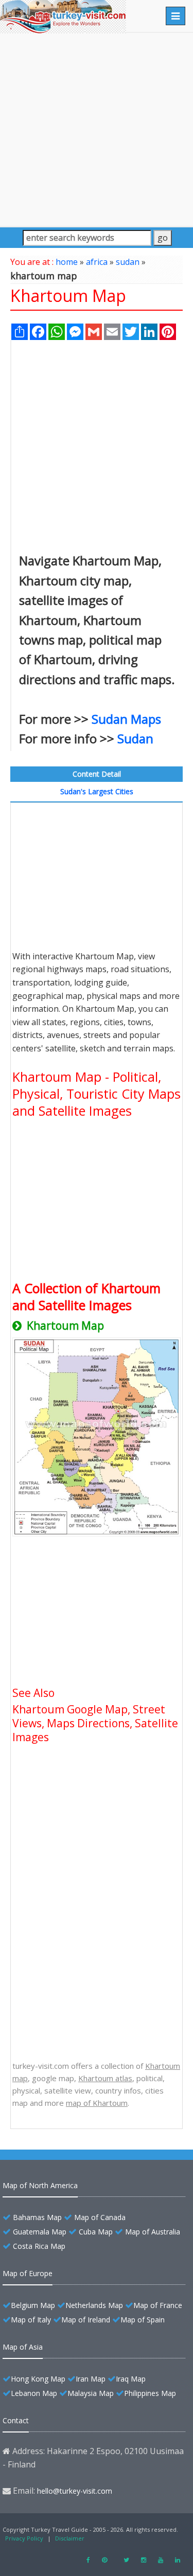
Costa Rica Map (39, 2246)
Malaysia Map (91, 2393)
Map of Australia (153, 2232)
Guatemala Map (40, 2232)
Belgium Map (33, 2305)
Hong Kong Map (38, 2379)
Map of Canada (100, 2217)
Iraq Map (131, 2379)
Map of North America (40, 2185)
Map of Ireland (86, 2320)
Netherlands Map (94, 2305)
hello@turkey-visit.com (75, 2491)
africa (97, 262)
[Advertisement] (97, 129)
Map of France (158, 2305)
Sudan (135, 738)
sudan (128, 262)
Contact (16, 2420)
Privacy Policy (24, 2538)
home (67, 262)
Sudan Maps (126, 719)
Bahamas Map (37, 2217)
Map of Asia (23, 2347)
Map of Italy (31, 2320)
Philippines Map (150, 2393)
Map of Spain (143, 2320)
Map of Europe (28, 2273)
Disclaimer (70, 2538)
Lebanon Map (34, 2393)
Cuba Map (96, 2232)
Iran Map (91, 2379)
